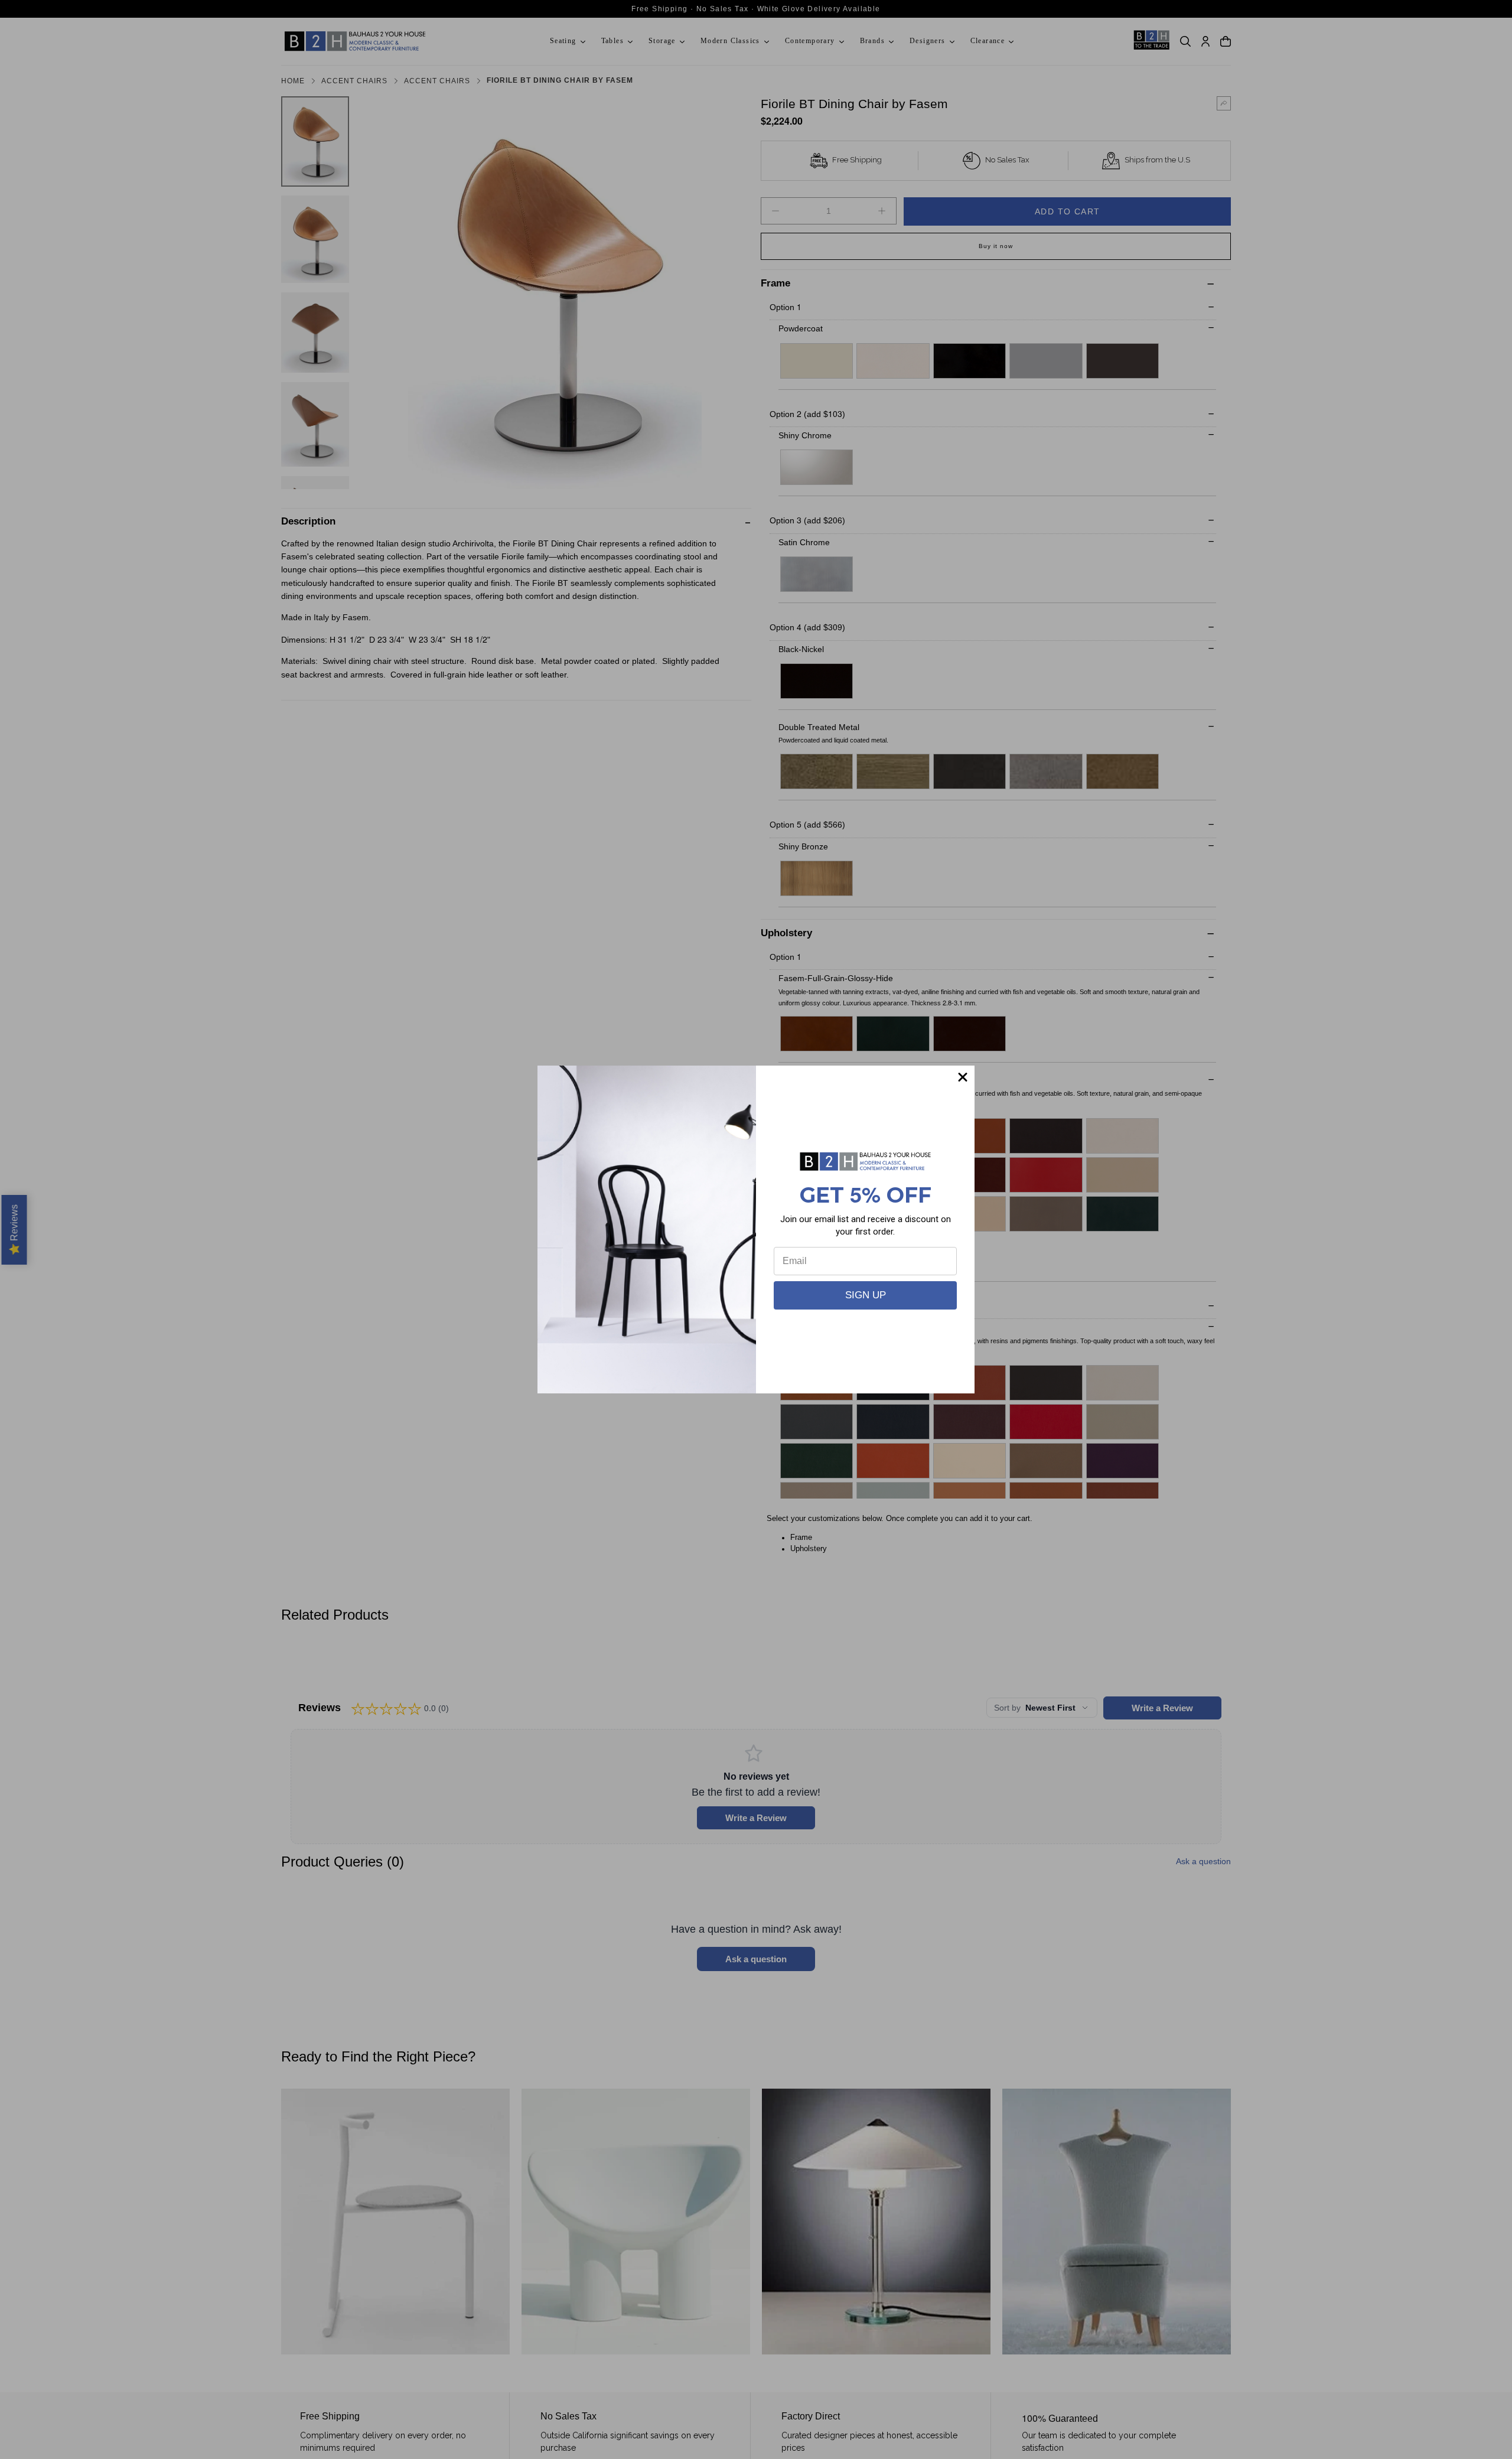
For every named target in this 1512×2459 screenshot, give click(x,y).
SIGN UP (866, 1295)
